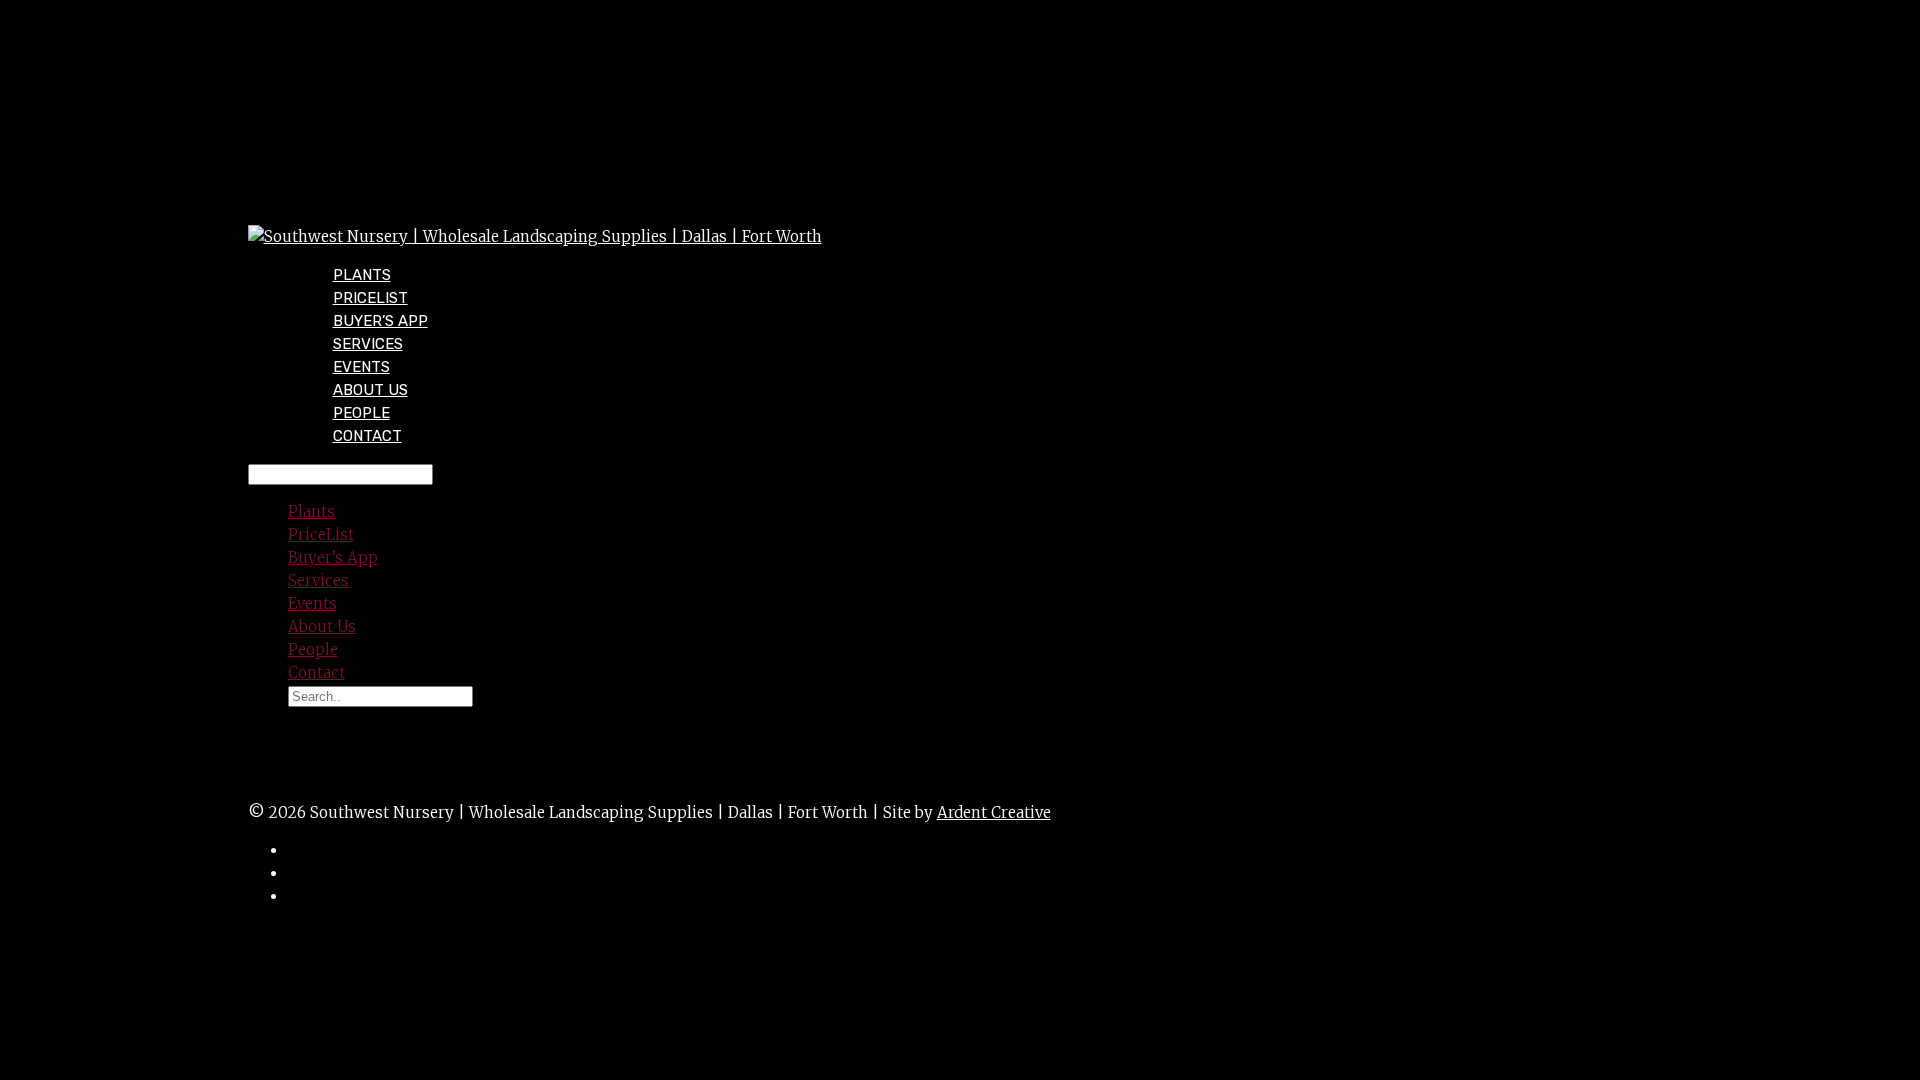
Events (312, 603)
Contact (367, 436)
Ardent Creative (994, 812)
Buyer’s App (333, 557)
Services (318, 580)
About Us (322, 626)
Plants (311, 511)
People (313, 649)
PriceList (321, 534)
